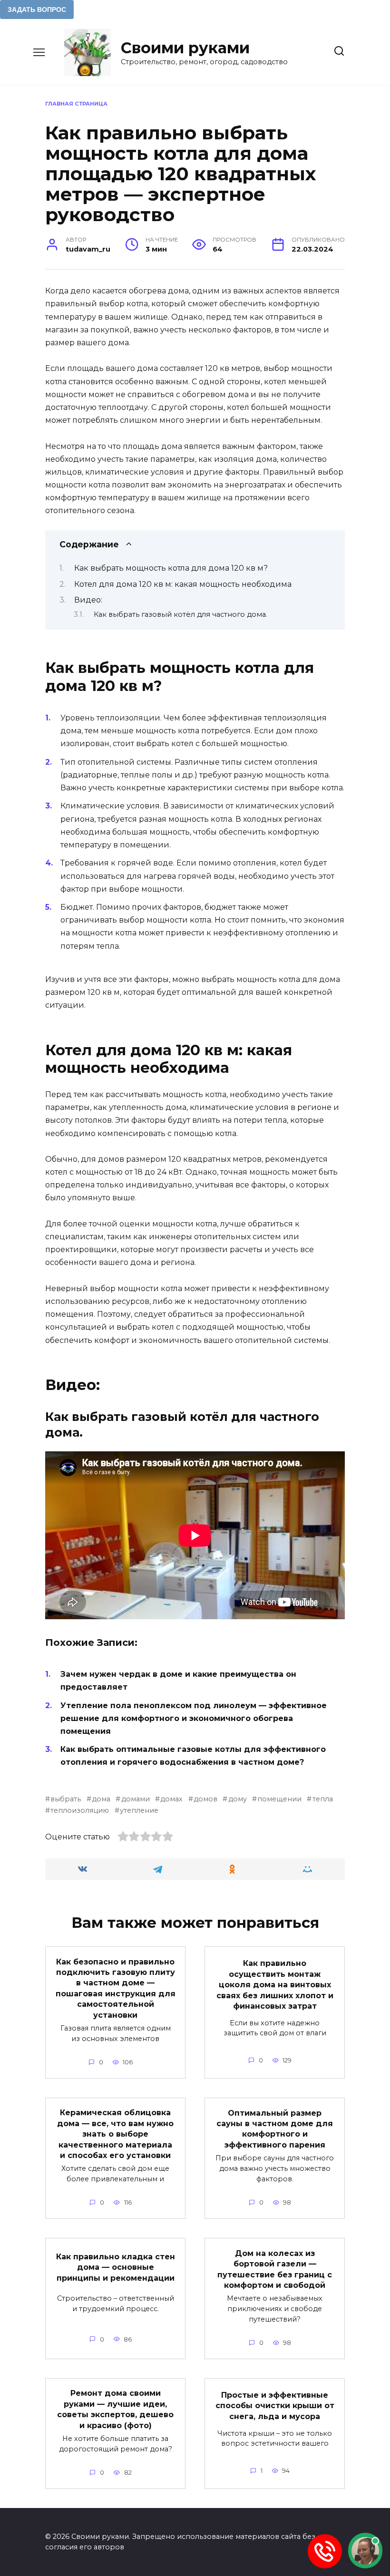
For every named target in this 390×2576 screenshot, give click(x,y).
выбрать (66, 1799)
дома (101, 1799)
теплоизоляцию (80, 1810)
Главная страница (76, 104)
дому (237, 1799)
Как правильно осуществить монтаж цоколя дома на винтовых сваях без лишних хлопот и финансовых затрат (275, 1985)
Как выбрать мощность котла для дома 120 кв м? (171, 568)
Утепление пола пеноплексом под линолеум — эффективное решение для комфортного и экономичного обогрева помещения (194, 1718)
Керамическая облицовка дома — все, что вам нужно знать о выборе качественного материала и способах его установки (115, 2134)
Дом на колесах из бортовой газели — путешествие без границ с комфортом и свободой (275, 2269)
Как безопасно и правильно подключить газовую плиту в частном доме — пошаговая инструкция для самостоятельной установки (116, 1988)
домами (135, 1799)
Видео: (88, 600)
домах (171, 1799)
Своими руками (185, 48)
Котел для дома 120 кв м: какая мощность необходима (183, 584)
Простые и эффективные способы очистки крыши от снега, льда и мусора (275, 2406)
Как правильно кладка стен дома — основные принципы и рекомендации (116, 2267)
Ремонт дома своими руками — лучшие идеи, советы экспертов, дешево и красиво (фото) (115, 2409)
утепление (139, 1810)
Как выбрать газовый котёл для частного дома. (180, 614)
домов (205, 1799)
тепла (322, 1799)
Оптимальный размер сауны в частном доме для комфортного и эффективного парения (275, 2129)
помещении (279, 1799)
